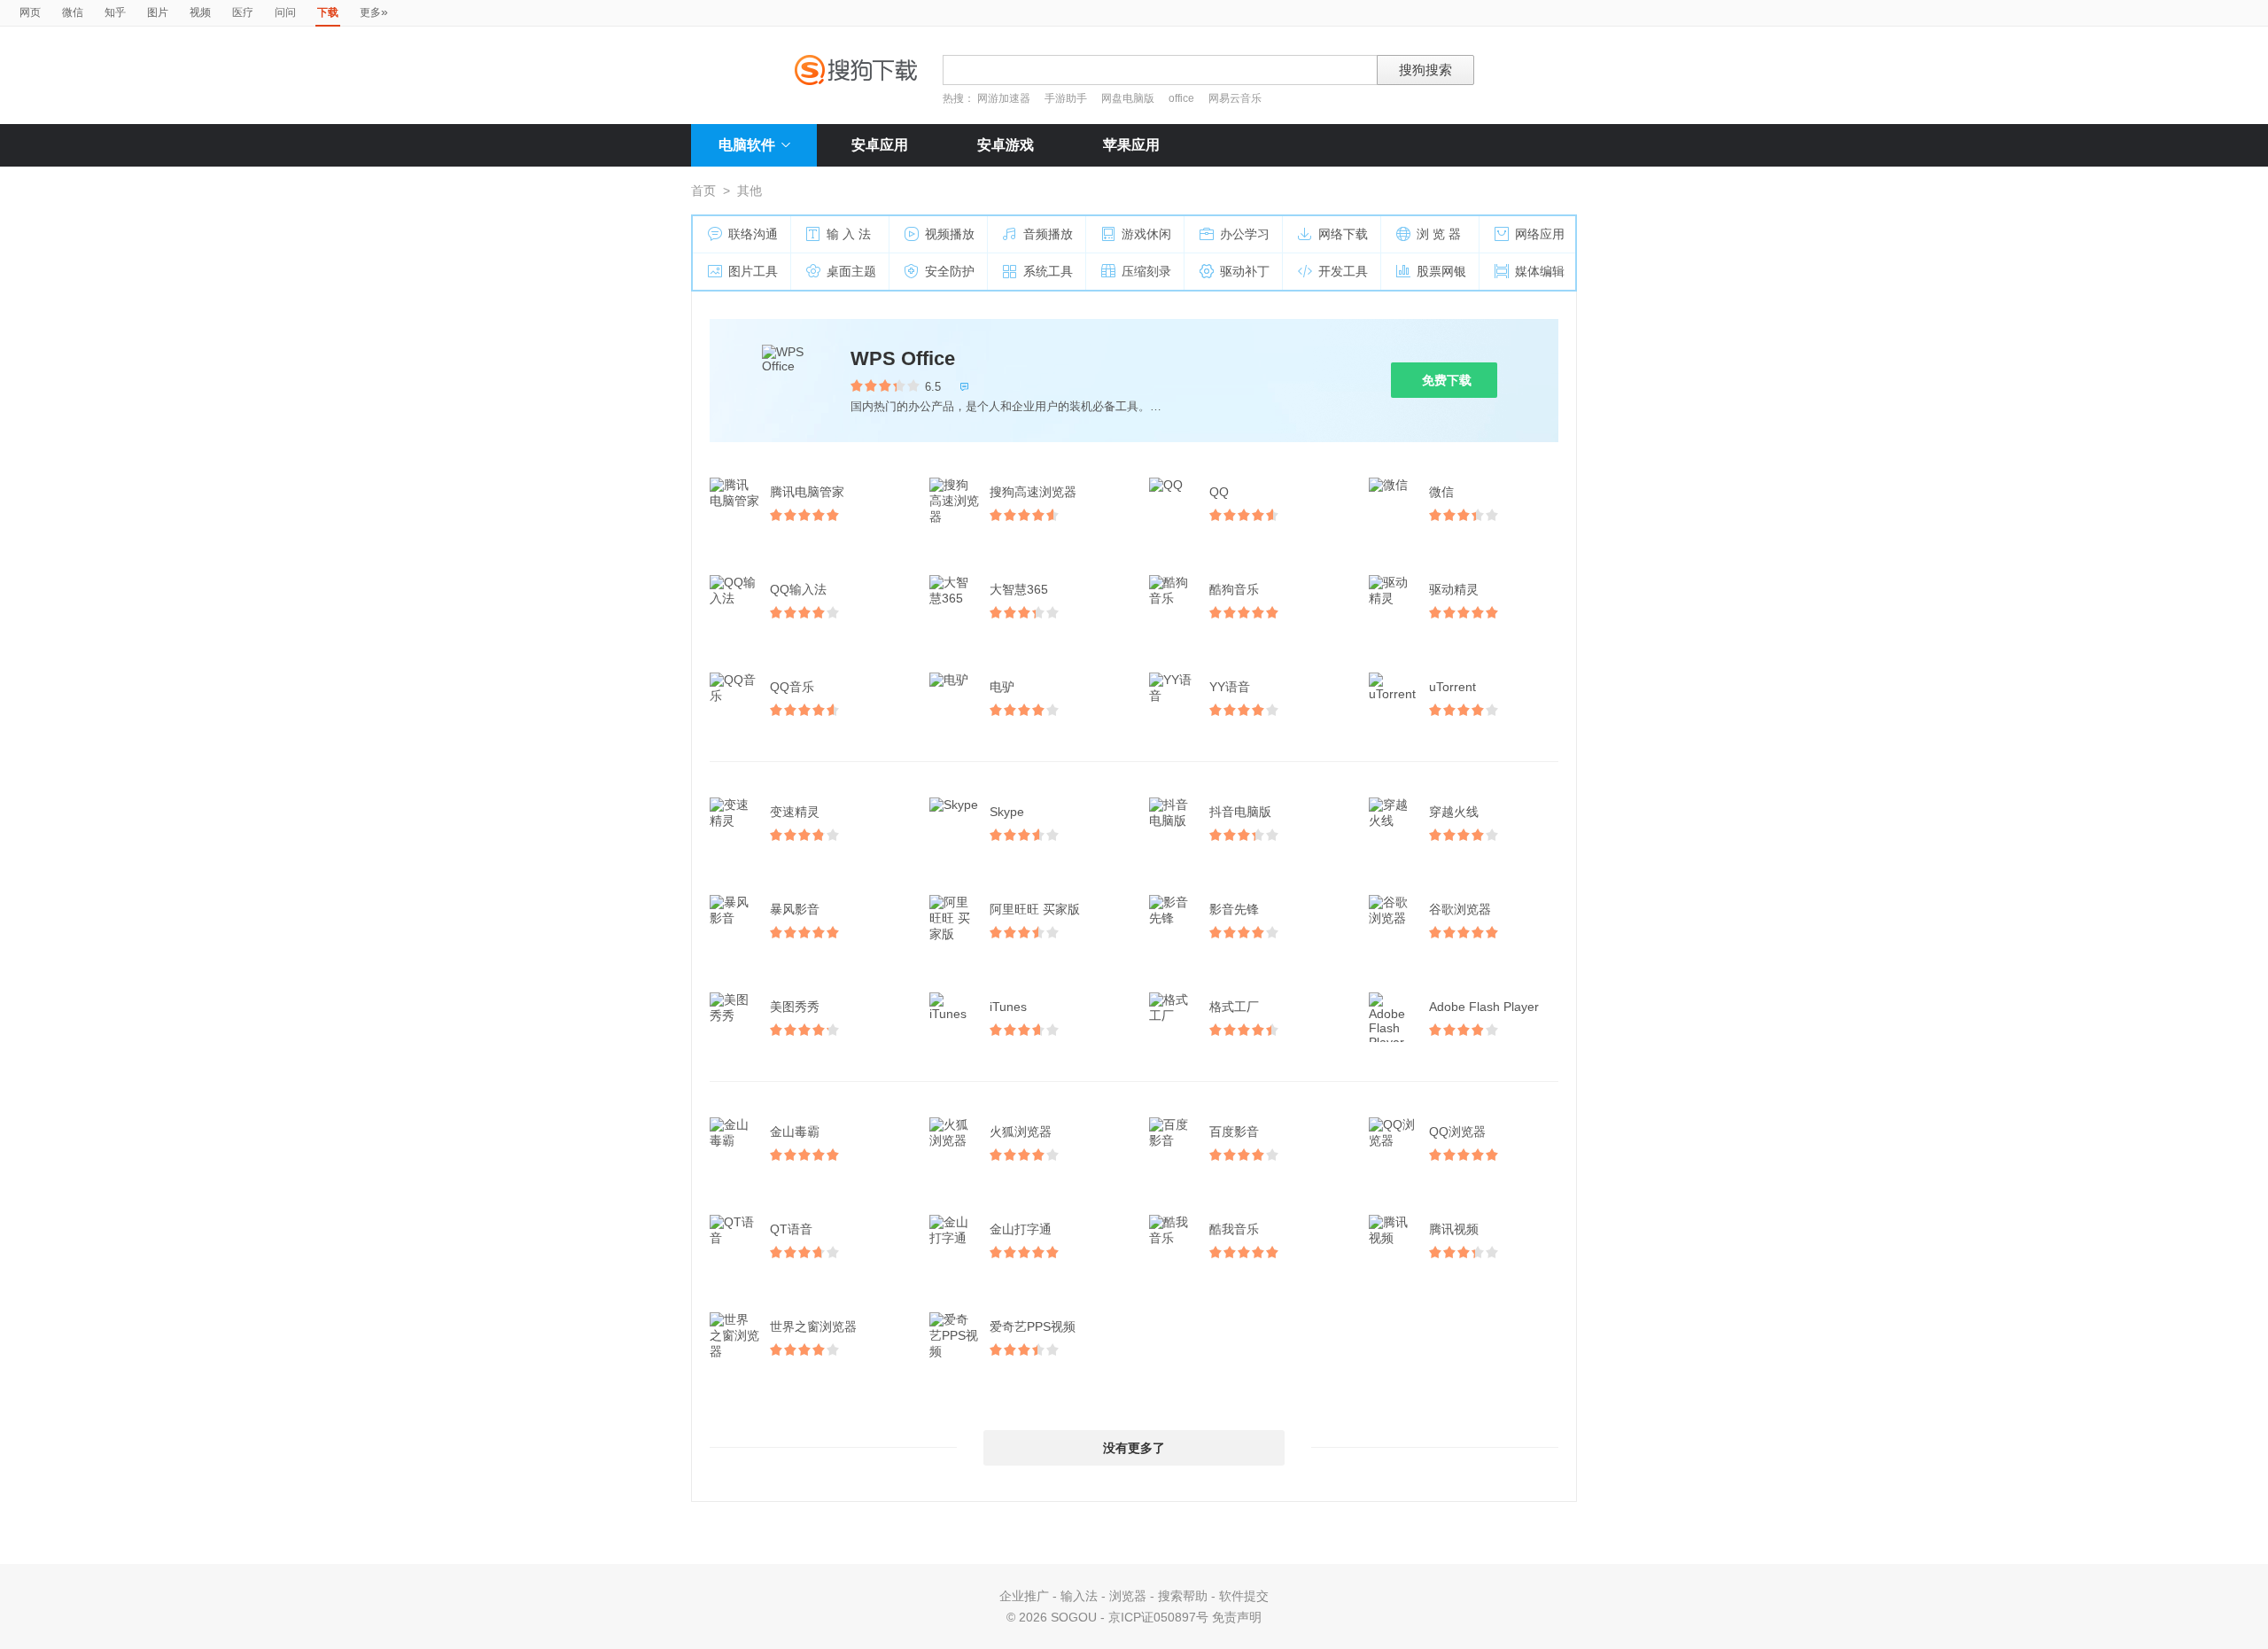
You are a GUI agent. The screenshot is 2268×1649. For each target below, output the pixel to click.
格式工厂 (1234, 1007)
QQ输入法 (798, 589)
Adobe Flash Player (1484, 1007)
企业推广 (1024, 1596)
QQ (1219, 492)
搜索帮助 (1183, 1596)
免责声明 (1237, 1617)
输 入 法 (849, 234)
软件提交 (1244, 1596)
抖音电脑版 (1240, 812)
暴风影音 (795, 909)
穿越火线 (1454, 812)
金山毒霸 (795, 1132)
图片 (158, 12)
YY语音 (1230, 687)
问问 (285, 12)
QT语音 (791, 1229)
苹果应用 (1131, 145)
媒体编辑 (1540, 271)
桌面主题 (851, 271)
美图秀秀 (795, 1007)
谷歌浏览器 (1460, 909)
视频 (200, 12)
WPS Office (903, 358)
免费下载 (1447, 380)
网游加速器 (1004, 98)
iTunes (1008, 1007)
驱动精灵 (1454, 589)
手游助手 (1067, 98)
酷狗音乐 (1234, 589)
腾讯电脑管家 (807, 492)
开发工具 (1343, 271)
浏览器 (1128, 1596)
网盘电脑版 (1128, 98)
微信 (73, 12)
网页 (30, 12)
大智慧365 (1019, 589)
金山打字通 (1021, 1229)
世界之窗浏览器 (813, 1326)
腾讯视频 (1454, 1229)
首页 (703, 191)
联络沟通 (753, 234)
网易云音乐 (1235, 98)
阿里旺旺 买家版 (1035, 909)
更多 (374, 12)
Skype (1007, 812)
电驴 (1002, 687)
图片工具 (753, 271)
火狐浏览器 (1021, 1132)
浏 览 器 (1439, 234)
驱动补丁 (1245, 271)
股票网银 (1441, 271)
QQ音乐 (792, 687)
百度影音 (1234, 1132)
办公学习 (1245, 234)
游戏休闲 (1146, 234)
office (1183, 98)
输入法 (1079, 1596)
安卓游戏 (1006, 145)
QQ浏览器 (1457, 1132)
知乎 (115, 12)
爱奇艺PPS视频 (1033, 1326)
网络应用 (1540, 234)
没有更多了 (1134, 1448)
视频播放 (950, 234)
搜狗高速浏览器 (1033, 492)
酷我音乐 (1234, 1229)
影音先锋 (1234, 909)
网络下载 (1343, 234)
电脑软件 (747, 145)
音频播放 (1048, 234)
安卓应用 (880, 145)
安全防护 (950, 271)
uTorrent (1452, 687)
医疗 (243, 12)
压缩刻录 (1146, 271)
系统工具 (1048, 271)
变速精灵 (795, 812)
